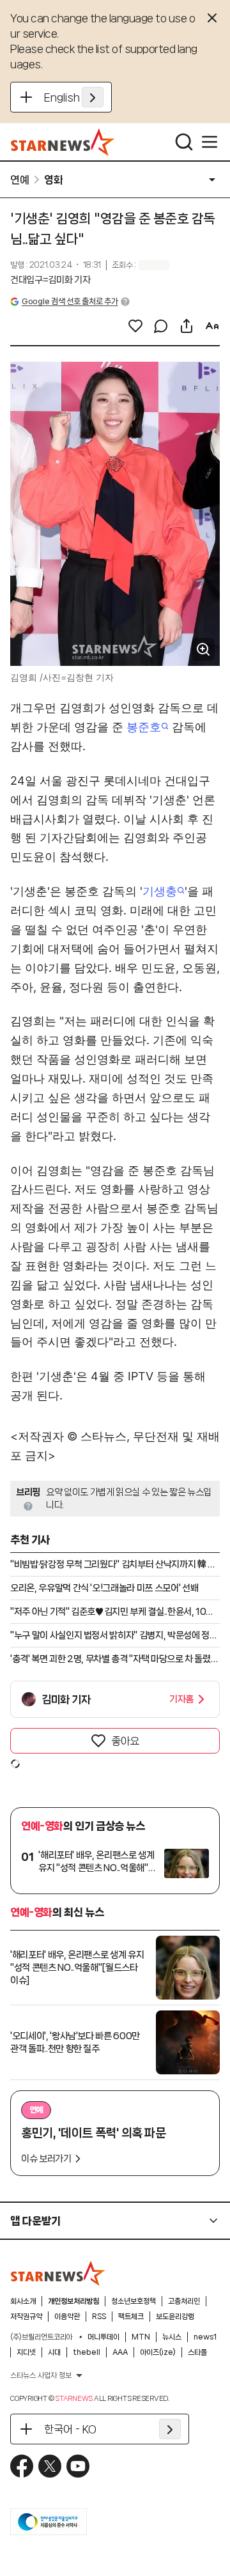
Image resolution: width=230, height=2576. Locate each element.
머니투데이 (103, 2337)
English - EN (74, 97)
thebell (87, 2352)
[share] (187, 326)
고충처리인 (184, 2301)
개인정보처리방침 (73, 2301)
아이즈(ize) (158, 2352)
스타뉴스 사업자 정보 (41, 2375)
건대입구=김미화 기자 (50, 280)
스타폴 (197, 2352)
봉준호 (144, 727)
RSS (99, 2317)
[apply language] (93, 97)
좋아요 (125, 1741)
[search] (184, 142)
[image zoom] (203, 649)
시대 (54, 2352)
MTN (141, 2337)
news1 (205, 2337)
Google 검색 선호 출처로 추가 (70, 301)
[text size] (212, 326)
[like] (135, 326)
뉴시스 (172, 2337)
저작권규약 (26, 2317)
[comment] (161, 326)
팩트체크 (131, 2317)
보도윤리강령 (175, 2317)
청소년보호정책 (134, 2301)
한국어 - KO (70, 2429)
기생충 (160, 891)
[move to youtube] (78, 2466)
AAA (120, 2352)
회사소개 (23, 2301)
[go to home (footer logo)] (58, 2273)
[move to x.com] (50, 2466)
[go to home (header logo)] (63, 142)
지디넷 (26, 2352)
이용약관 (67, 2317)
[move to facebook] (22, 2466)
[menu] (210, 142)
